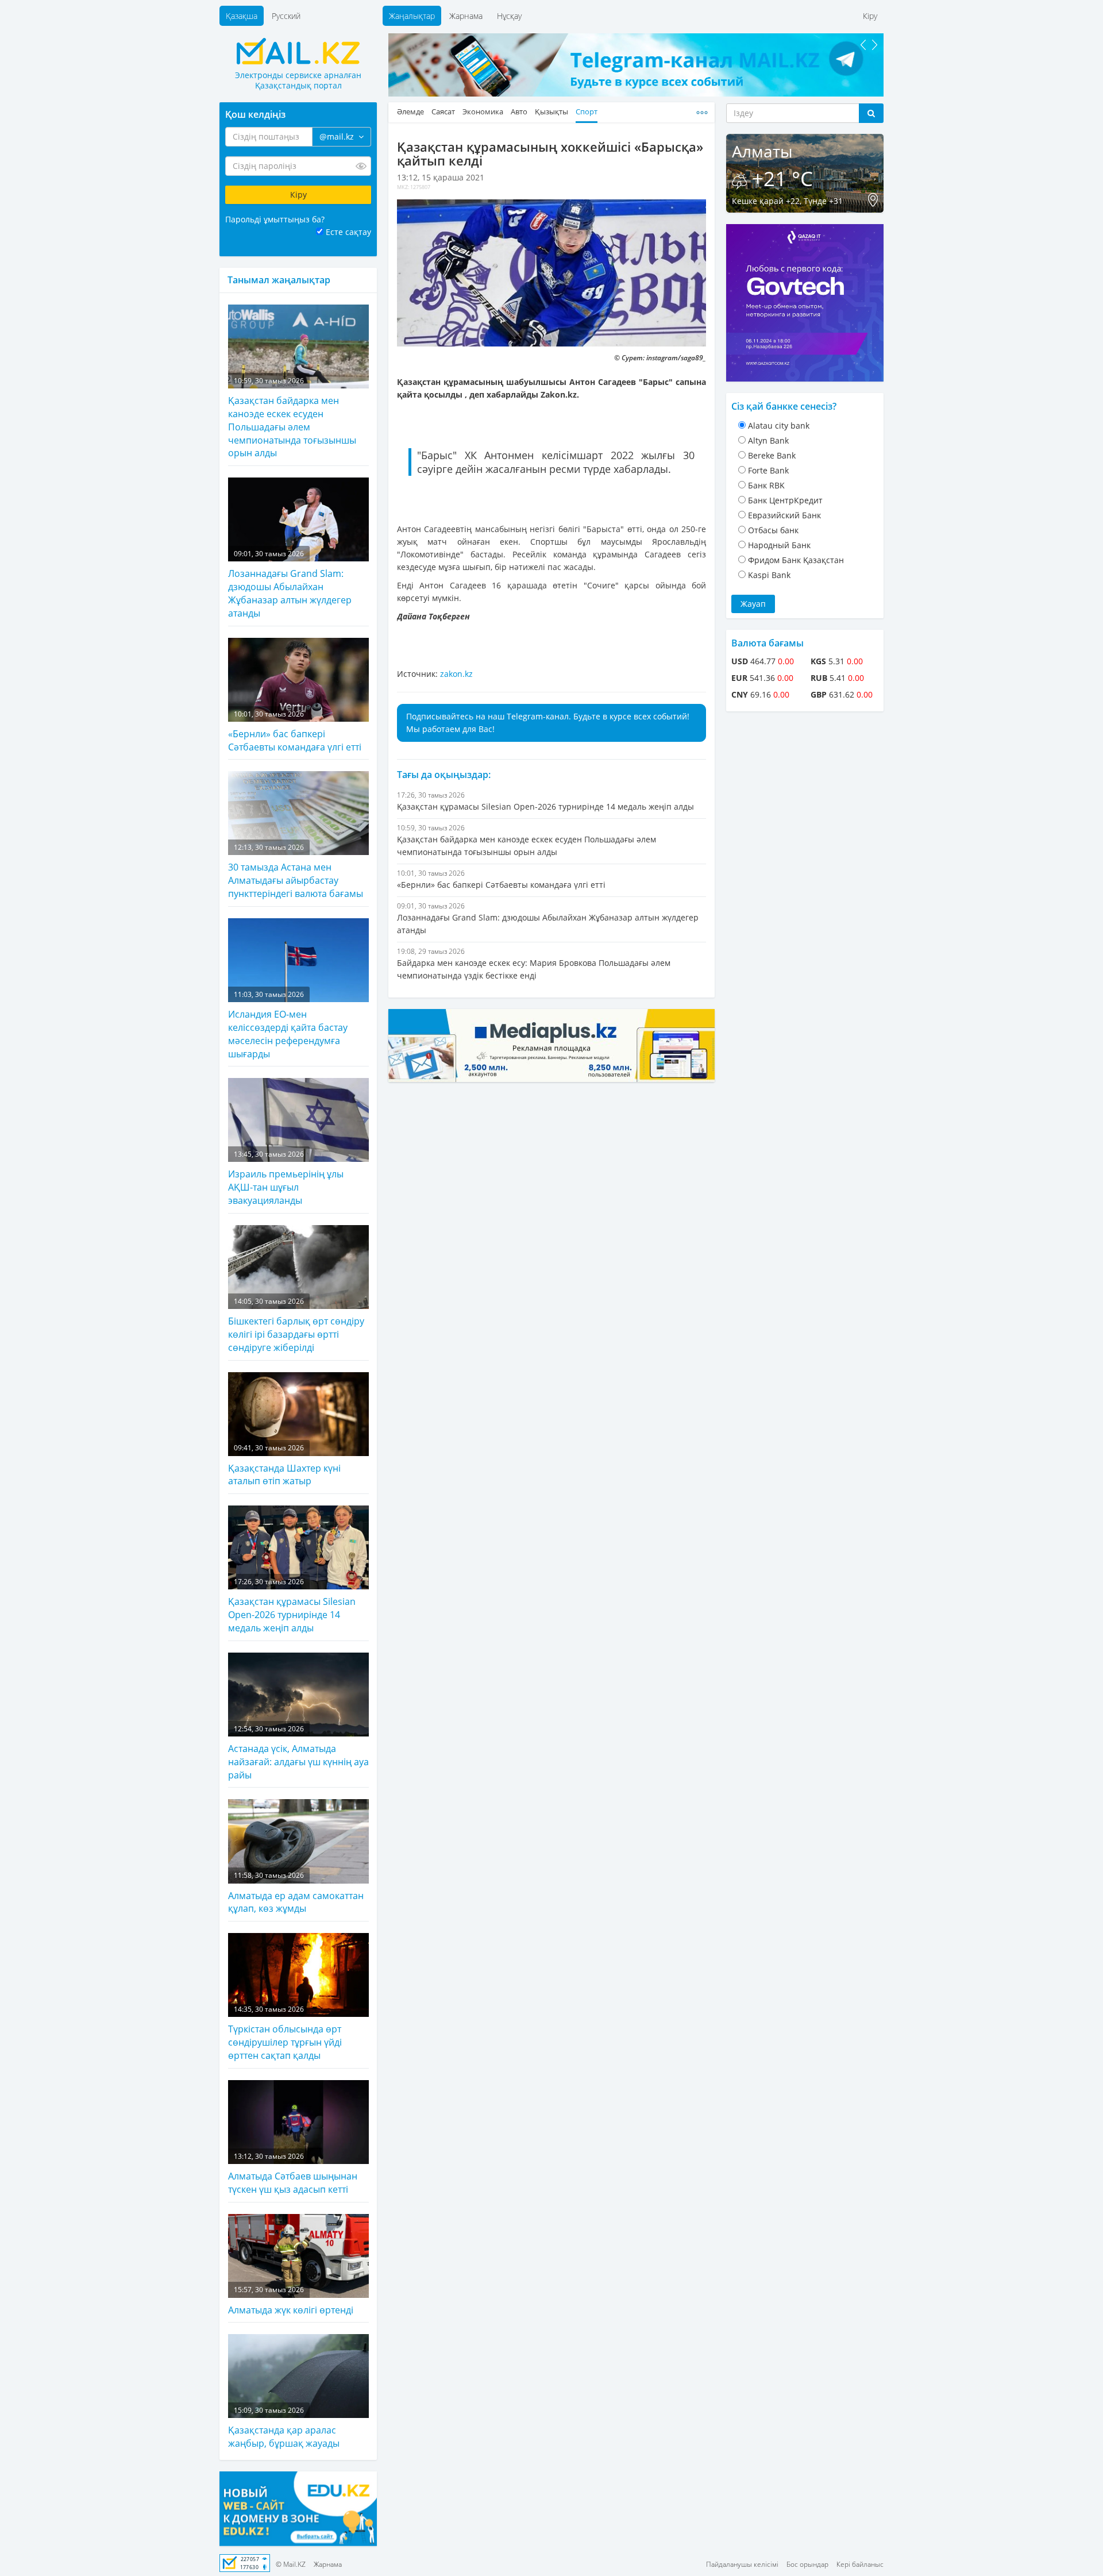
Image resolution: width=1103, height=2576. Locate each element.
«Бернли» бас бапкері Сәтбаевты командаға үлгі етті (295, 731)
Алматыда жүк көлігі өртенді (291, 2300)
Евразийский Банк (784, 515)
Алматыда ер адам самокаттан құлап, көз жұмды (296, 1892)
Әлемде (410, 112)
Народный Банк (779, 545)
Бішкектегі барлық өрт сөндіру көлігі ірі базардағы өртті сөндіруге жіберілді (296, 1325)
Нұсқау (509, 16)
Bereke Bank (772, 455)
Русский (286, 16)
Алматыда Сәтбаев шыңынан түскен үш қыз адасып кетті (293, 2173)
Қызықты (551, 112)
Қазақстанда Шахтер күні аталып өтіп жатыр (284, 1465)
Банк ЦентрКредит (785, 500)
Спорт (587, 112)
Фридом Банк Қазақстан (796, 560)
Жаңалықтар (412, 16)
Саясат (443, 112)
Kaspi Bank (769, 575)
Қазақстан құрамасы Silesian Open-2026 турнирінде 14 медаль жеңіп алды (292, 1605)
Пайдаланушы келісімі (742, 2564)
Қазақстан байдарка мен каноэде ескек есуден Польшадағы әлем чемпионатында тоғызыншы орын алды (292, 418)
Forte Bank (768, 470)
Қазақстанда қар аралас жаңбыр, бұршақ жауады (284, 2427)
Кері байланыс (860, 2564)
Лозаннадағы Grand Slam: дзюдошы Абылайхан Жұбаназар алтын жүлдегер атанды (290, 584)
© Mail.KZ (291, 2564)
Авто (519, 112)
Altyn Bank (768, 440)
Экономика (483, 112)
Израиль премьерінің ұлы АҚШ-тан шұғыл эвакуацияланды (286, 1178)
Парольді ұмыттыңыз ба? (275, 219)
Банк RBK (766, 485)
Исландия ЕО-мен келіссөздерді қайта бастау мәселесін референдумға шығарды (288, 1025)
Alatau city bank (779, 426)
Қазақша (242, 16)
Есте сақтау (348, 232)
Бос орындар (807, 2564)
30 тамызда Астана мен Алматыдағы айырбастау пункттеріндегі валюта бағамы (296, 871)
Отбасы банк (773, 530)
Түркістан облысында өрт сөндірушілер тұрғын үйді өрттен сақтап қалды (285, 2033)
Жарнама (466, 16)
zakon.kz (456, 674)
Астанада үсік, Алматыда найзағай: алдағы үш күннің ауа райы (298, 1753)
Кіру (870, 16)
